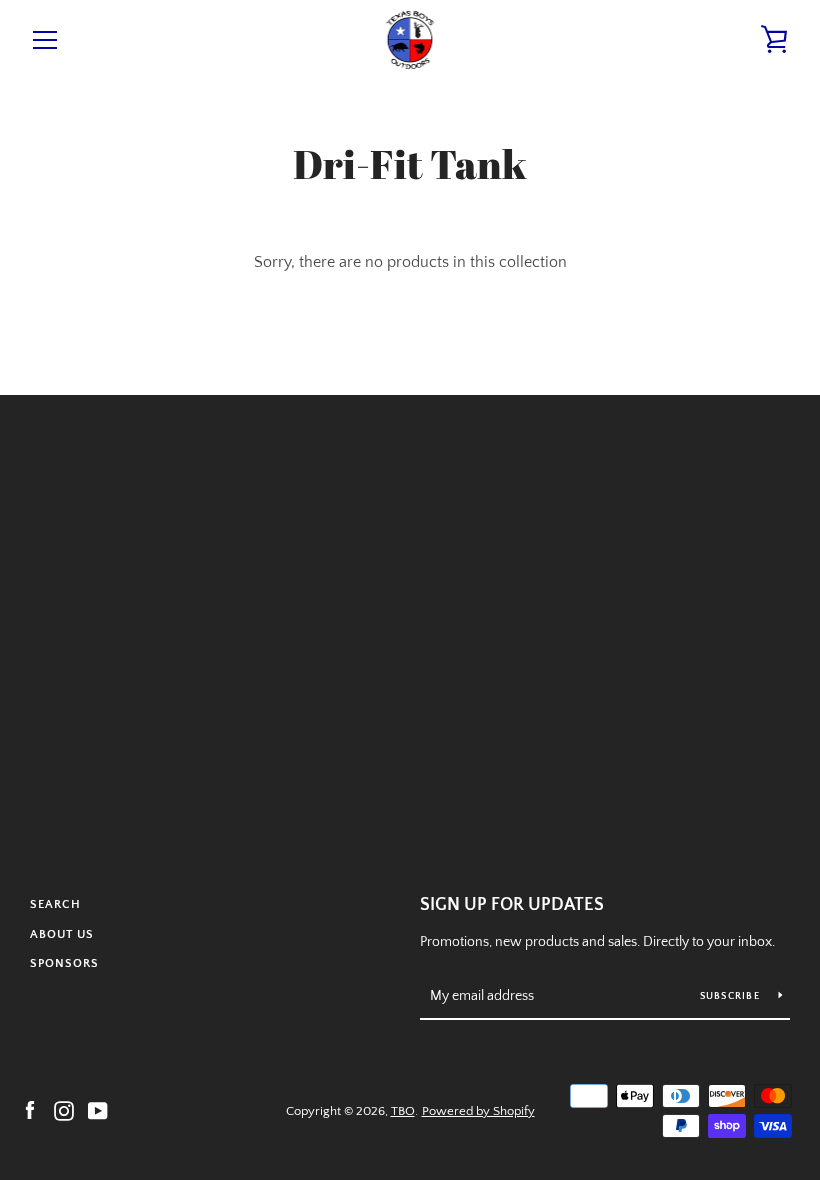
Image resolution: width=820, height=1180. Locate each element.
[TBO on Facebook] (30, 1110)
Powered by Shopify (478, 1111)
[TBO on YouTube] (98, 1110)
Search (55, 904)
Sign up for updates (512, 905)
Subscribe (732, 996)
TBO (403, 1111)
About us (62, 934)
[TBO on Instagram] (64, 1110)
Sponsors (64, 963)
